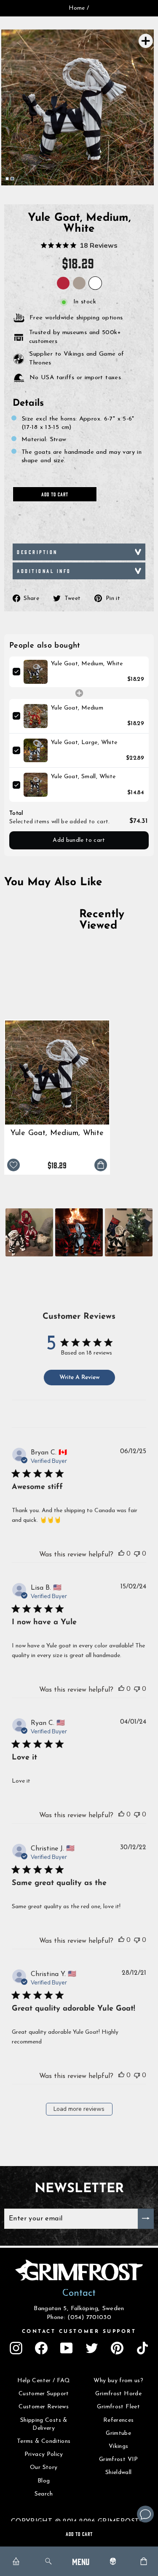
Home (77, 8)
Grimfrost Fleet (118, 2407)
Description (37, 552)
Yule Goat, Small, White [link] (83, 777)
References (119, 2420)
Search (44, 2494)
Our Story (44, 2468)
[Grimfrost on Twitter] (92, 2348)
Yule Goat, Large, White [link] (84, 743)
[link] (36, 672)
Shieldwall (119, 2473)
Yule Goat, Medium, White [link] (87, 664)
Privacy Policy (44, 2454)
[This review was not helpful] (137, 1553)
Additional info (44, 571)
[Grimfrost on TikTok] (142, 2348)
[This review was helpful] (121, 1553)
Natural (79, 283)
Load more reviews (79, 2109)
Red (63, 283)
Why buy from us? (118, 2381)
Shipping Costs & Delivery (44, 2425)
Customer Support (44, 2394)
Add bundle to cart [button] (79, 840)
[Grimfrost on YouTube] (67, 2348)
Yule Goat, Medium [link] (77, 708)
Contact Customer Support (79, 2332)
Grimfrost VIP (119, 2460)
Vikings (119, 2446)
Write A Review (79, 1378)
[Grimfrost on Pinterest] (117, 2348)
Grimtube (118, 2433)
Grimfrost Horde (118, 2394)
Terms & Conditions (44, 2441)
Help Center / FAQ (44, 2381)
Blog (44, 2481)
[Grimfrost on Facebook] (41, 2348)
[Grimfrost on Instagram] (16, 2348)
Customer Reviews (44, 2407)
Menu (81, 2561)
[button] (29, 1232)
